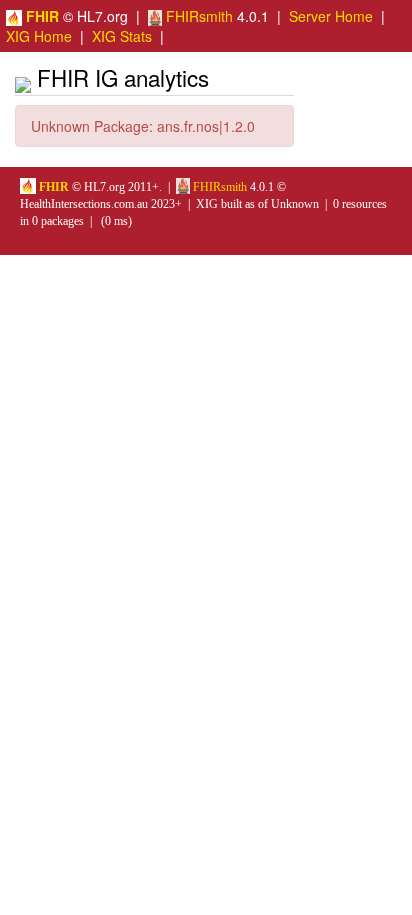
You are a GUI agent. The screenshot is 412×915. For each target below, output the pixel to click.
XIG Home (39, 36)
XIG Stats (122, 36)
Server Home (331, 16)
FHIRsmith (197, 16)
